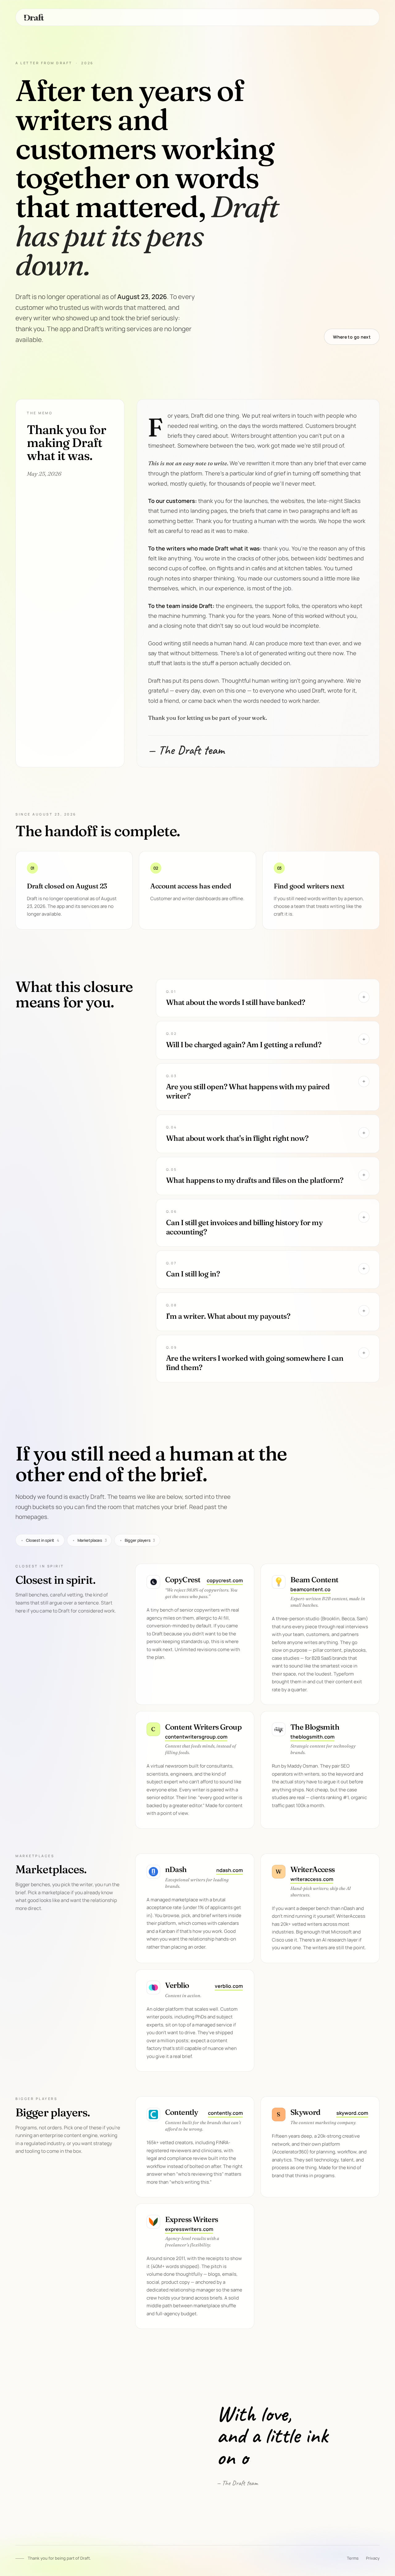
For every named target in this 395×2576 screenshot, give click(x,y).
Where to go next (352, 337)
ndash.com (230, 1870)
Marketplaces (89, 1540)
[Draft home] (34, 17)
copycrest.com (225, 1580)
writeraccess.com (312, 1879)
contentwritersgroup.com (196, 1737)
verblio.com (229, 1986)
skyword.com (352, 2113)
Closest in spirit (40, 1540)
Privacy (373, 2558)
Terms (353, 2558)
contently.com (225, 2113)
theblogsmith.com (312, 1737)
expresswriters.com (189, 2229)
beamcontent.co (310, 1589)
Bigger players (137, 1540)
